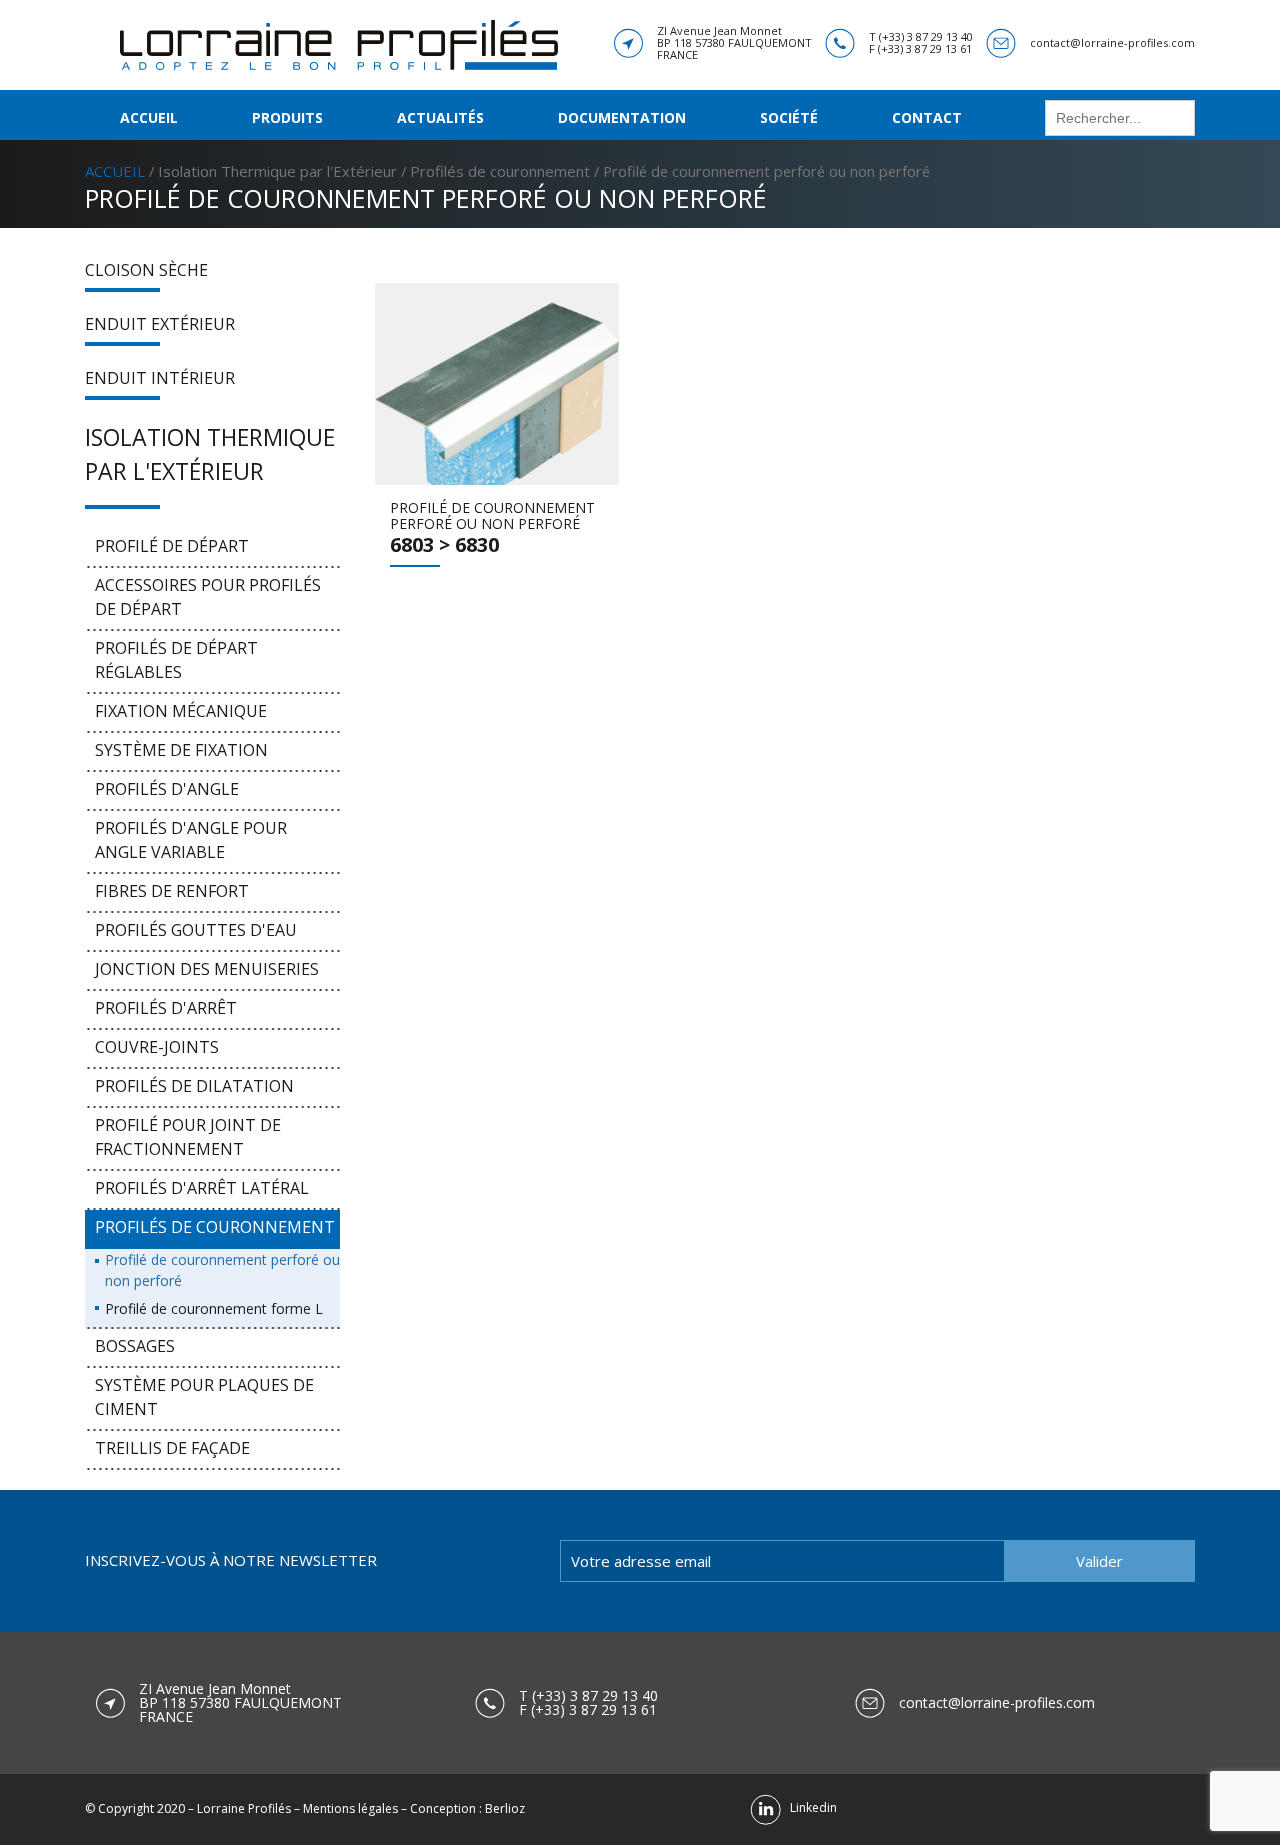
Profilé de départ (172, 546)
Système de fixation (181, 750)
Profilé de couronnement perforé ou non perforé (222, 1270)
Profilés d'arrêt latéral (202, 1188)
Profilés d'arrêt (166, 1008)
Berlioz (505, 1808)
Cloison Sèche (146, 270)
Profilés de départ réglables (176, 660)
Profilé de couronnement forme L (214, 1308)
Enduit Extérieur (160, 324)
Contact (927, 117)
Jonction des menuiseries (207, 969)
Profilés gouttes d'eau (196, 930)
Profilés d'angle (167, 789)
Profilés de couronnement (500, 171)
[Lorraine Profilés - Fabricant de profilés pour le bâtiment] (339, 43)
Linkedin (809, 1807)
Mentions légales (350, 1808)
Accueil (149, 117)
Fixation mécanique (181, 711)
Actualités (440, 117)
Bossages (135, 1346)
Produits (287, 117)
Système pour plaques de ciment (204, 1397)
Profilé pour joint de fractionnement (188, 1137)
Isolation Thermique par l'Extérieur (277, 171)
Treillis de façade (172, 1448)
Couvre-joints (157, 1047)
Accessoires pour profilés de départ (208, 597)
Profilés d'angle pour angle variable (191, 840)
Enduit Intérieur (160, 378)
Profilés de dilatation (194, 1086)
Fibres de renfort (172, 891)
